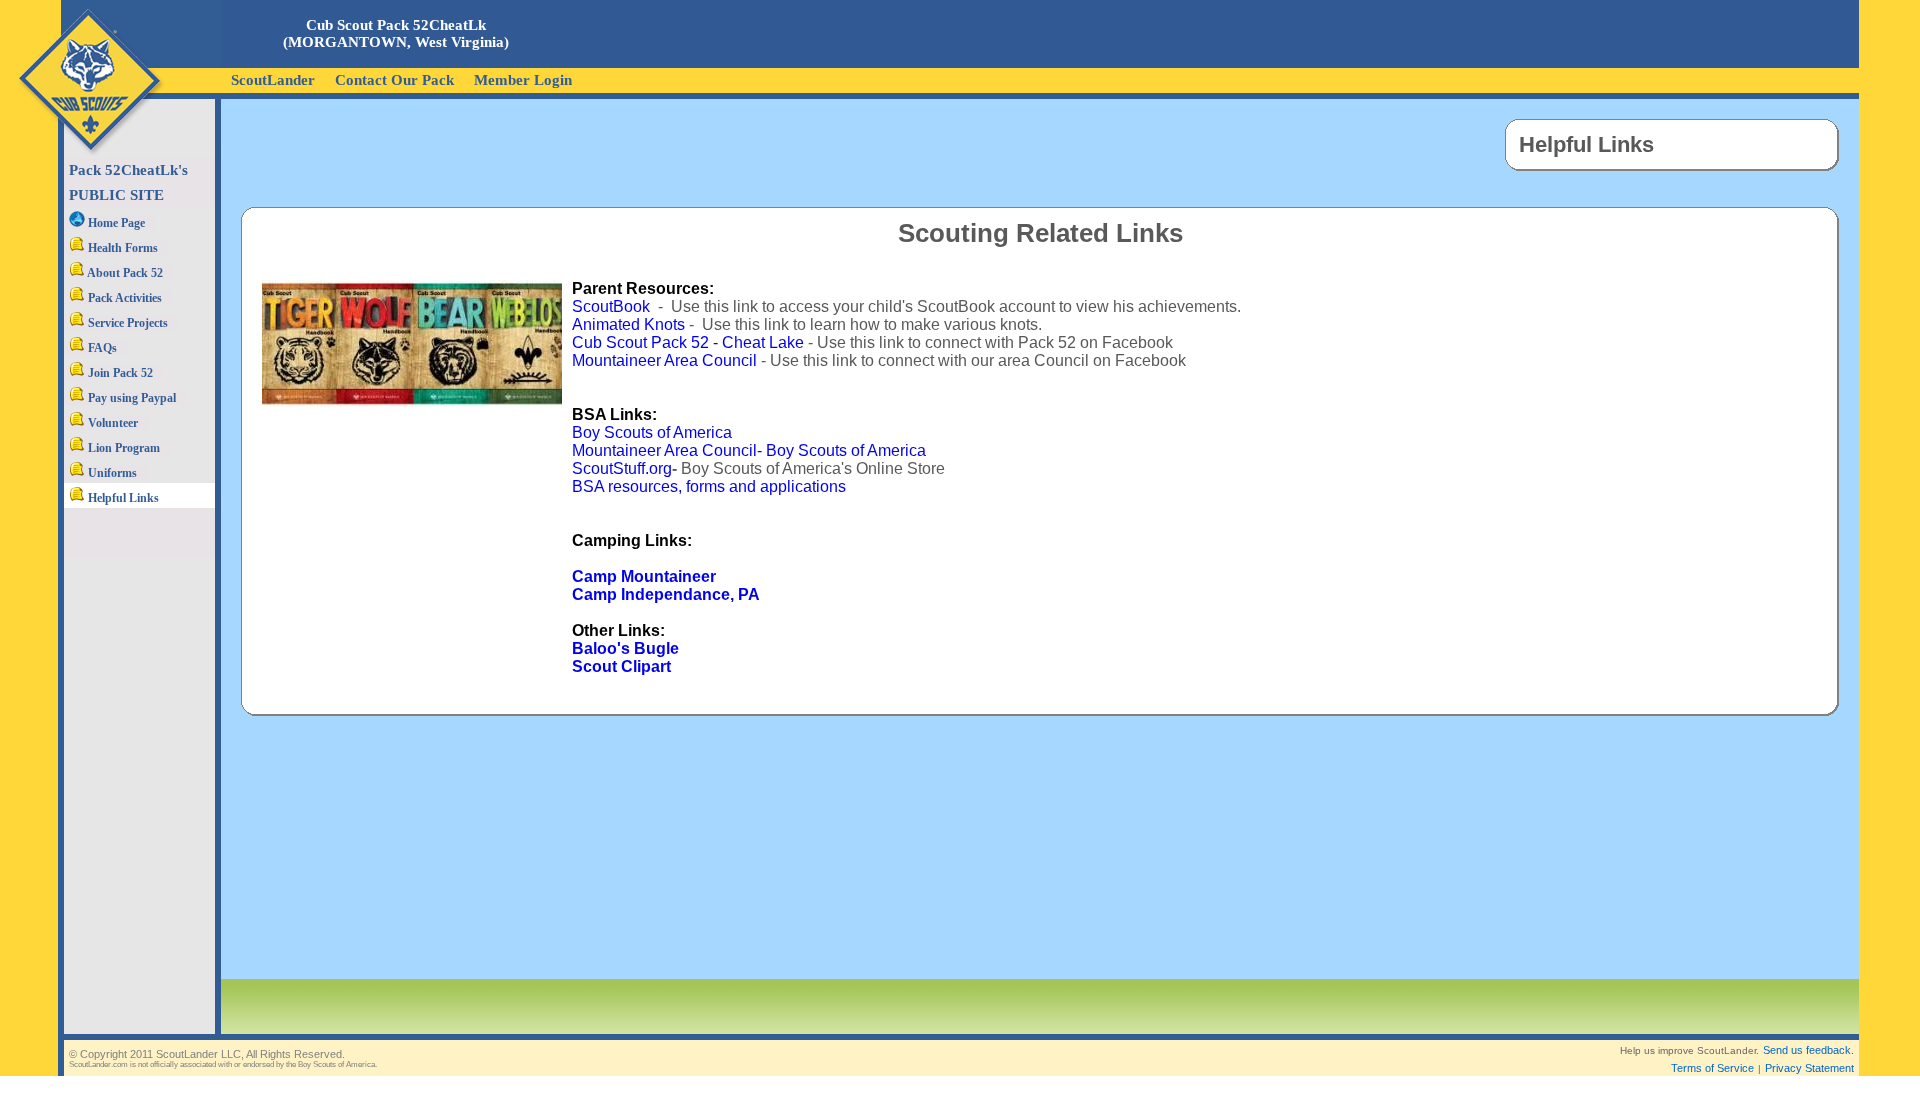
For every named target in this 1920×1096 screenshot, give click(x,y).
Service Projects (126, 323)
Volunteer (111, 423)
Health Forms (121, 248)
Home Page (115, 223)
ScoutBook (611, 306)
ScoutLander (273, 80)
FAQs (101, 348)
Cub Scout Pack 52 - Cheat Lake (688, 342)
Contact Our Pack (394, 80)
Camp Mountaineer (644, 576)
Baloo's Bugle (625, 648)
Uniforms (111, 473)
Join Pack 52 (119, 373)
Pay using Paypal (130, 398)
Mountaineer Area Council (664, 360)
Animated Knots (628, 324)
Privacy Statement (1809, 1068)
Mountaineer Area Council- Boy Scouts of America (749, 450)
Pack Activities (123, 298)
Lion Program (122, 448)
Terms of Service (1712, 1068)
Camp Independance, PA (666, 594)
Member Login (523, 80)
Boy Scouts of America (652, 432)
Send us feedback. (1808, 1050)
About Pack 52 (124, 273)
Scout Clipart (621, 666)
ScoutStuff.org (622, 468)
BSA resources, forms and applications (709, 486)
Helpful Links (122, 498)
